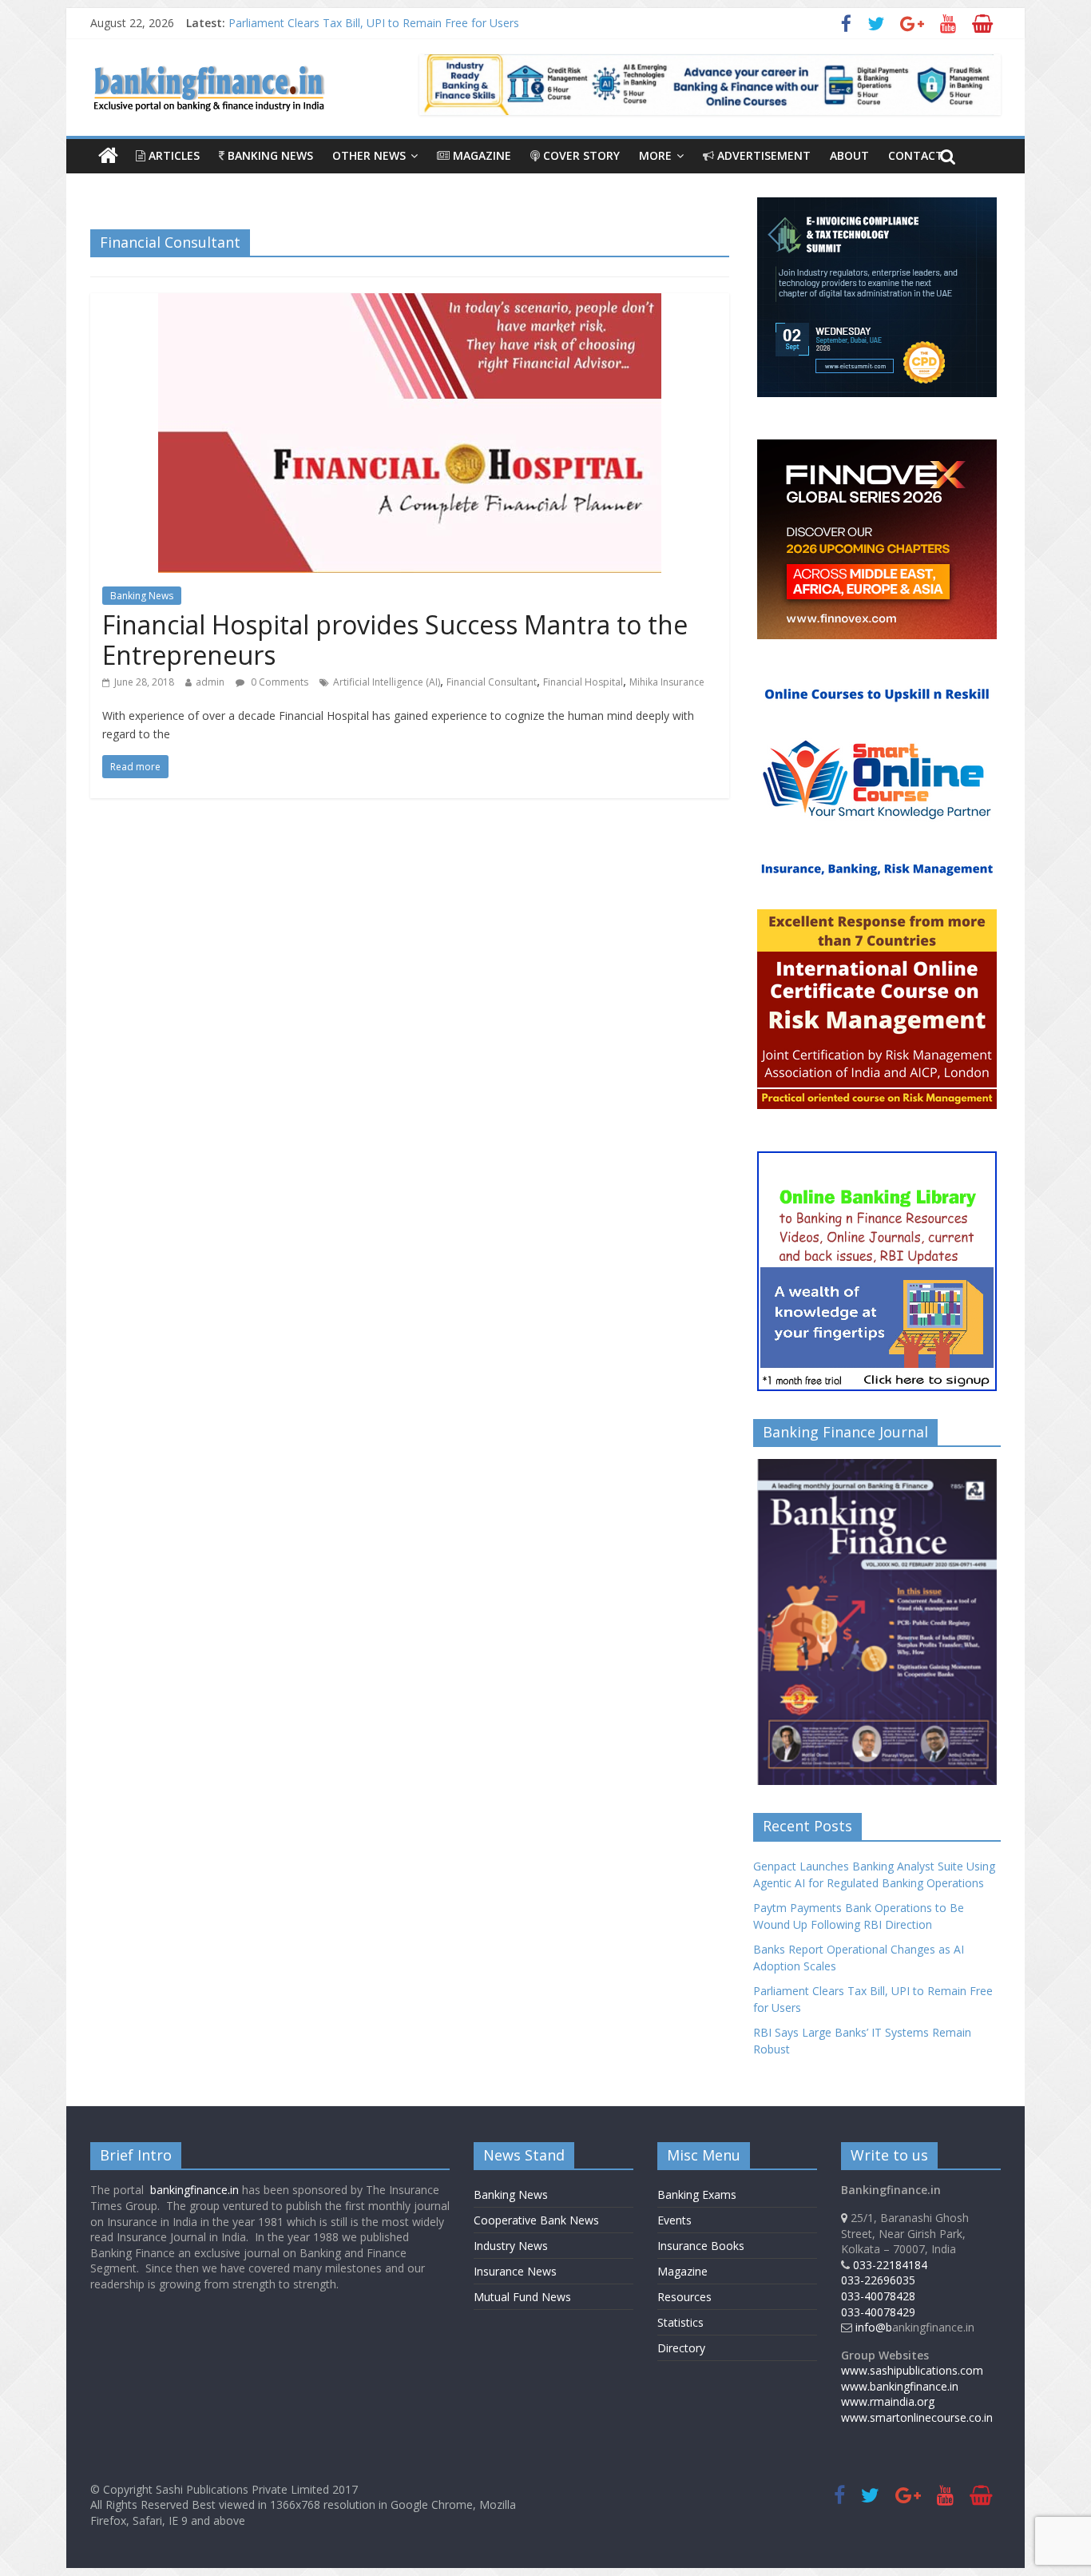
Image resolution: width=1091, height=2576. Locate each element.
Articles (173, 155)
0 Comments (278, 682)
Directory (681, 2348)
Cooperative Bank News (536, 2220)
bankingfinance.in (194, 2190)
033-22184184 (890, 2265)
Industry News (511, 2246)
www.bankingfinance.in (900, 2386)
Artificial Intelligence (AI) (387, 682)
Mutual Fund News (522, 2297)
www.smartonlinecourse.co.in (917, 2417)
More (655, 155)
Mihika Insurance (667, 682)
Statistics (680, 2322)
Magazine (480, 155)
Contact (916, 155)
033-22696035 (878, 2280)
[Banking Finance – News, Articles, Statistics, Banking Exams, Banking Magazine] (108, 156)
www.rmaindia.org (888, 2401)
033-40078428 (878, 2296)
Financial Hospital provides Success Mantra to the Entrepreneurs (395, 640)
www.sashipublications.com (912, 2370)
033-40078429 (878, 2312)
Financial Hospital (583, 682)
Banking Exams (697, 2194)
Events (674, 2220)
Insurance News (515, 2271)
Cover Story (580, 155)
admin (210, 682)
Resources (684, 2297)
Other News (369, 155)
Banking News (269, 155)
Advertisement (762, 155)
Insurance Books (701, 2246)
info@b (874, 2327)
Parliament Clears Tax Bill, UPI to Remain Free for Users (374, 23)
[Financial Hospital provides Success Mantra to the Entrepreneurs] (410, 303)
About (849, 155)
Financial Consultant (492, 682)
